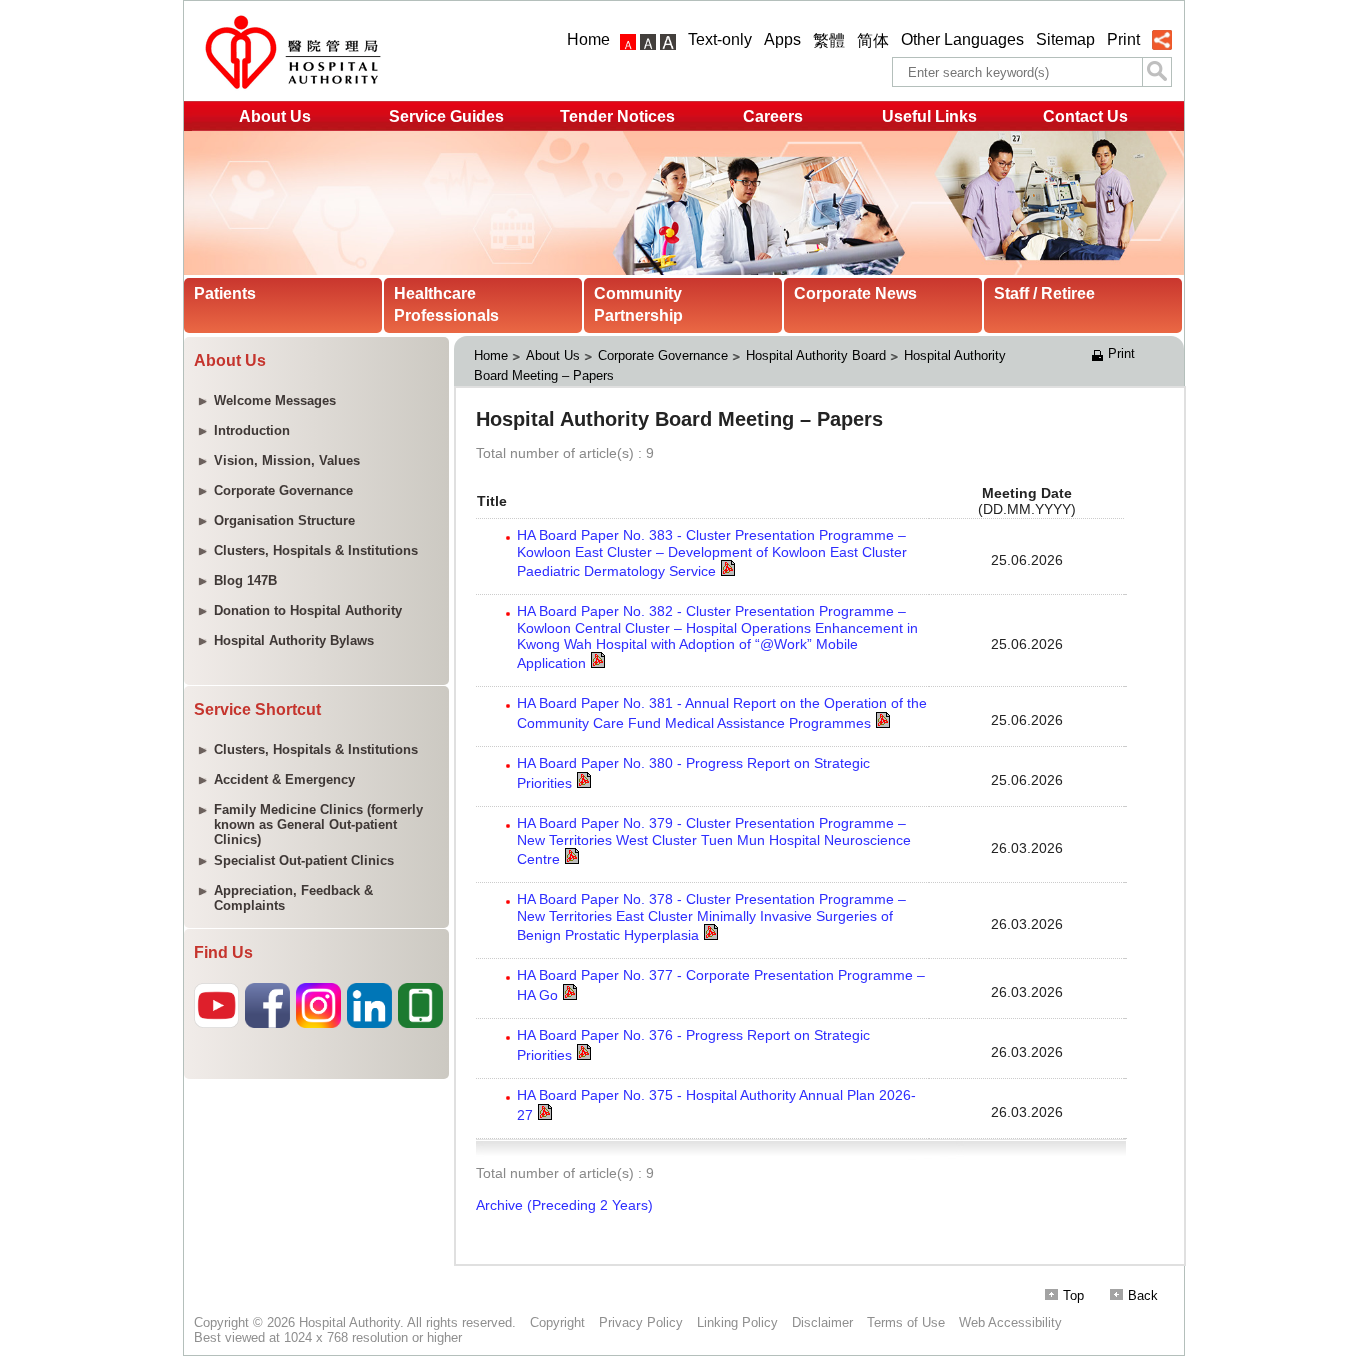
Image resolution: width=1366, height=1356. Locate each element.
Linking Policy (737, 1322)
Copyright (557, 1322)
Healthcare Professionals (446, 304)
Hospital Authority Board (816, 355)
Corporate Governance (663, 355)
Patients (225, 293)
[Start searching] (1157, 72)
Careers (773, 116)
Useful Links (929, 116)
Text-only (720, 39)
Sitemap (1065, 39)
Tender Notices (617, 116)
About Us (275, 116)
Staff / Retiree (1044, 293)
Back (1143, 1295)
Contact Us (1085, 116)
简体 (873, 40)
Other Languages (962, 39)
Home (588, 39)
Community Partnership (638, 304)
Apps (782, 39)
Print (1123, 39)
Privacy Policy (641, 1322)
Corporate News (855, 293)
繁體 (829, 40)
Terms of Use (906, 1322)
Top (1073, 1295)
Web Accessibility (1010, 1322)
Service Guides (446, 116)
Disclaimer (822, 1322)
